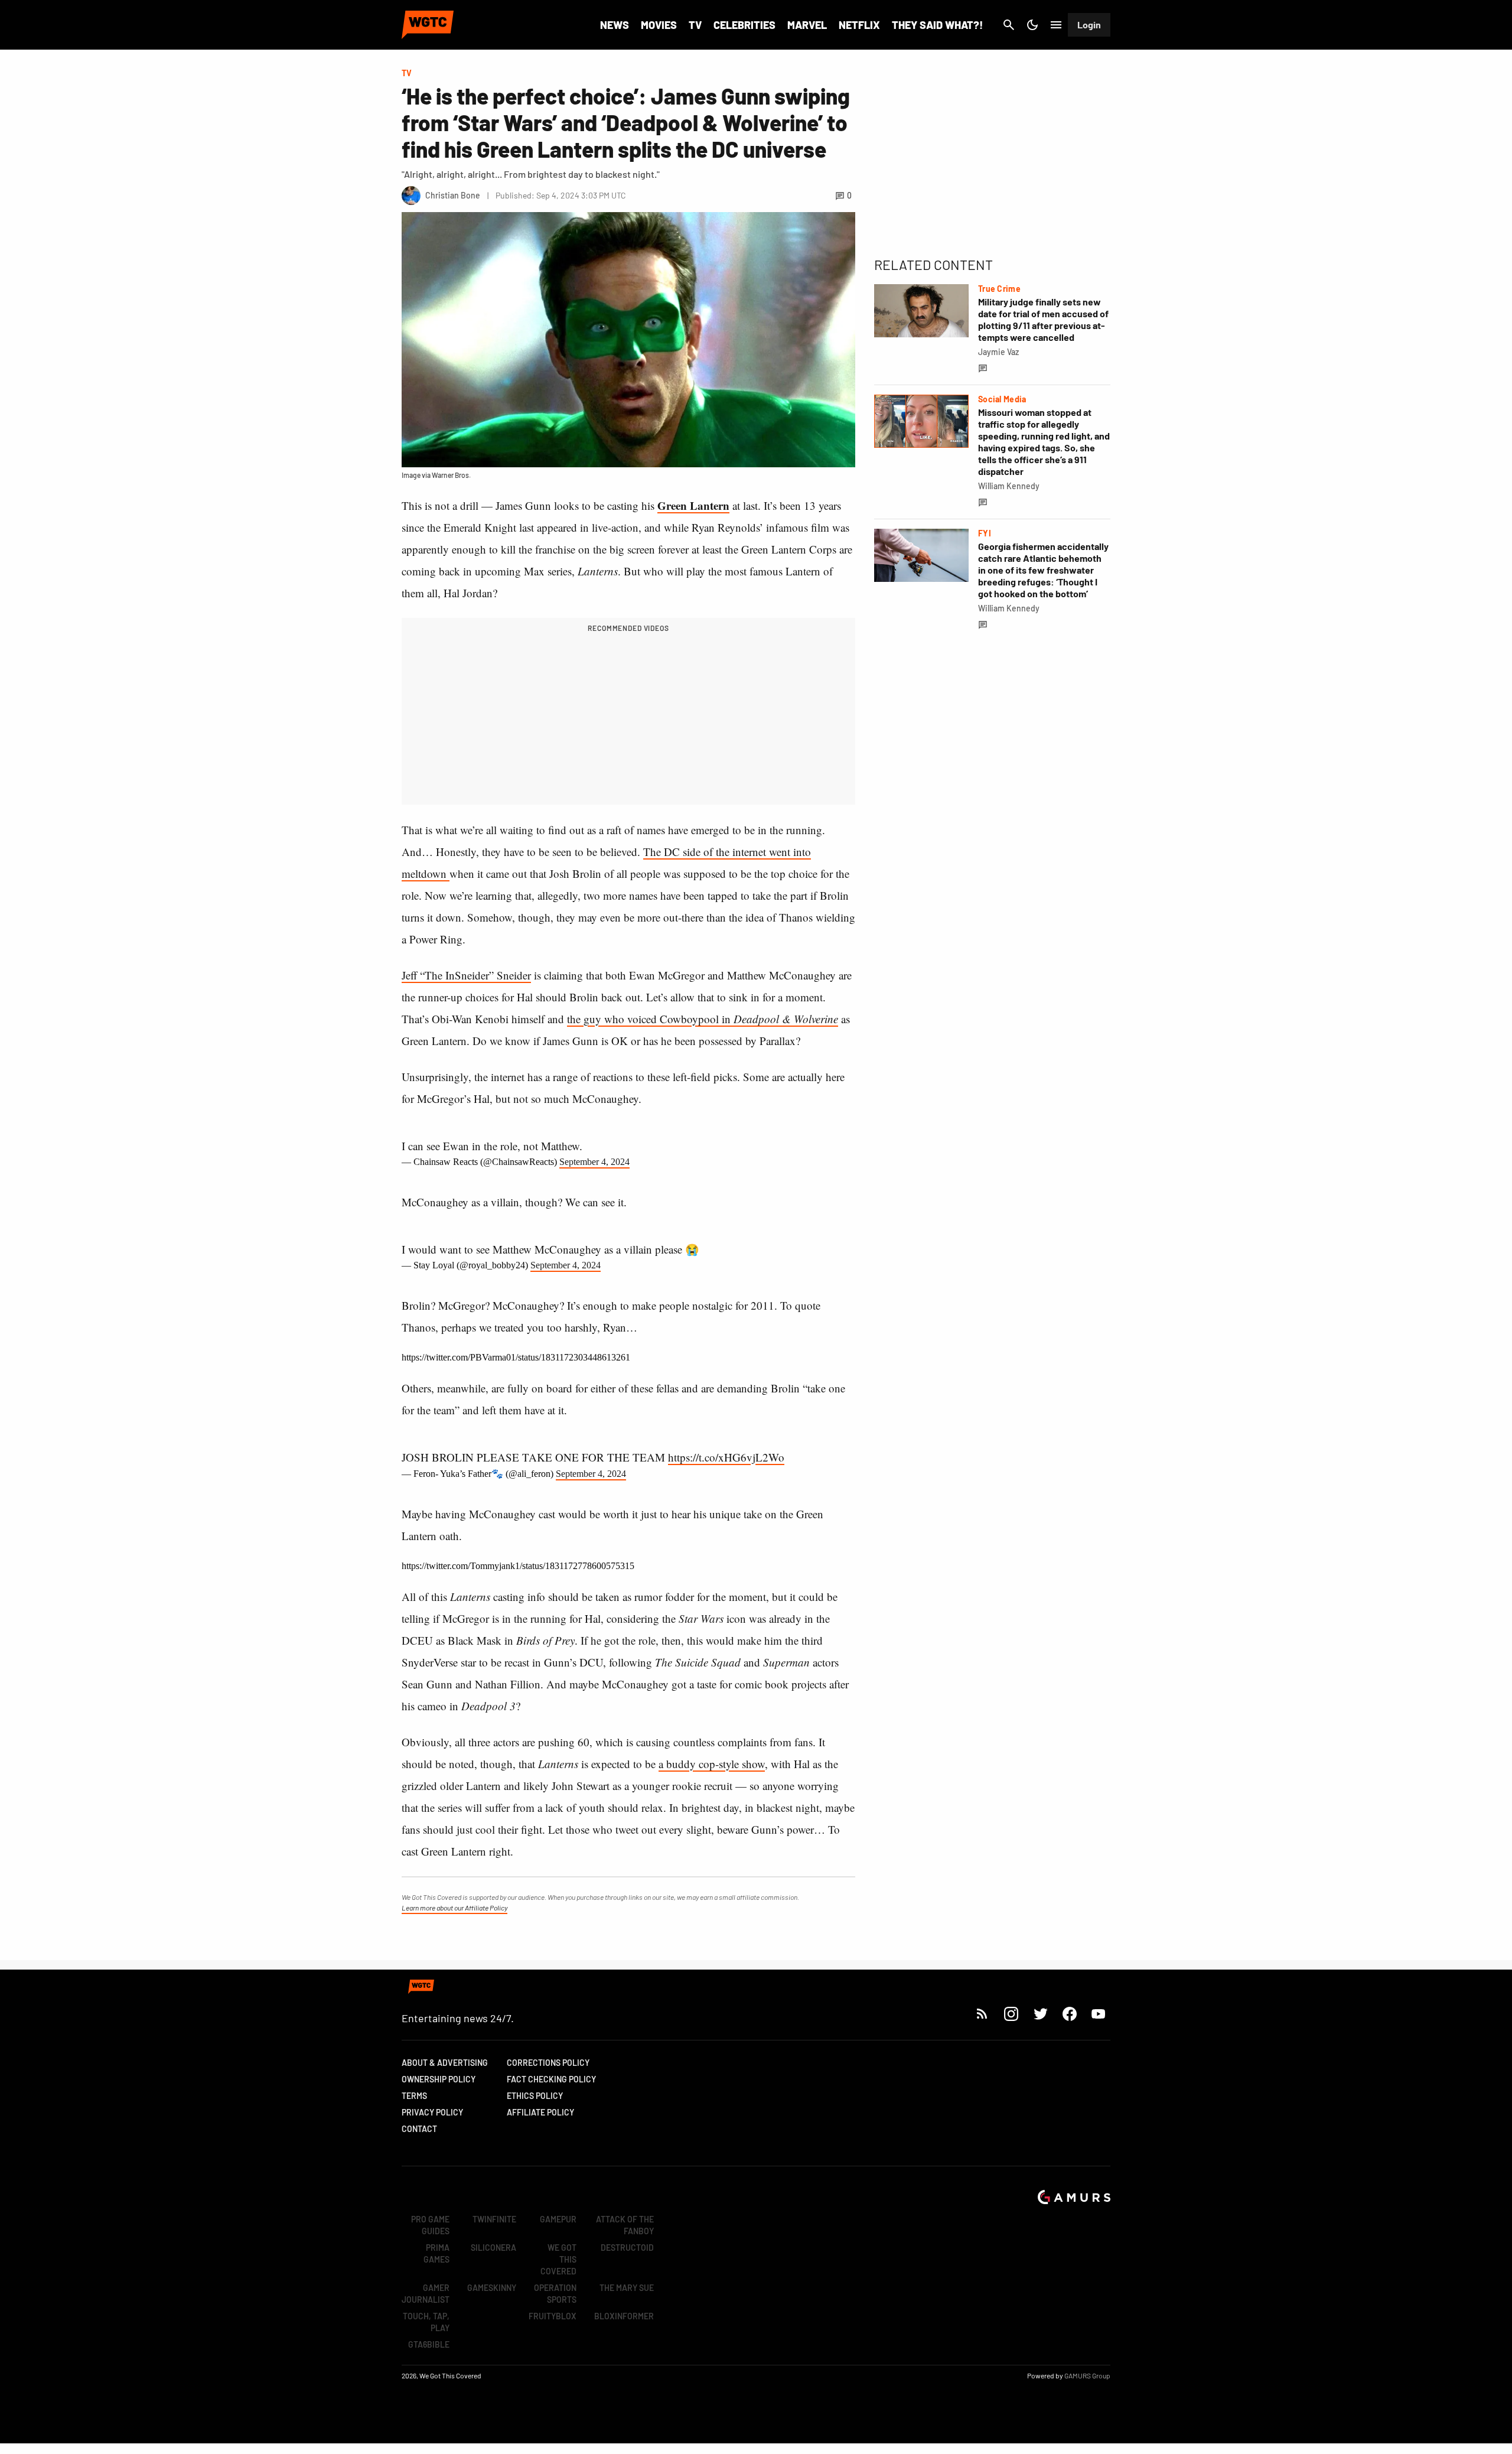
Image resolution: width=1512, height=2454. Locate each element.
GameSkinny (492, 2288)
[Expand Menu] (1056, 25)
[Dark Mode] (1032, 25)
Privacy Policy (432, 2112)
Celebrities (744, 25)
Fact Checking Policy (551, 2079)
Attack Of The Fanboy (625, 2225)
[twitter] (1040, 2014)
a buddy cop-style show (712, 1764)
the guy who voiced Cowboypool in (703, 1019)
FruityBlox (553, 2316)
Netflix (859, 25)
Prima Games (436, 2253)
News (615, 25)
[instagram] (1011, 2014)
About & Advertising (445, 2063)
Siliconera (493, 2248)
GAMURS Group (1087, 2375)
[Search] (1009, 25)
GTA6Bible (429, 2344)
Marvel (807, 25)
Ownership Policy (439, 2079)
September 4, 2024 (594, 1162)
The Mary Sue (627, 2288)
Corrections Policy (548, 2063)
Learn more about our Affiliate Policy (454, 1908)
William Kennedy (1009, 486)
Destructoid (627, 2248)
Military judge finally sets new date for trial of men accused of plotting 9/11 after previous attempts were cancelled (1043, 319)
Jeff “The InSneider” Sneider (466, 975)
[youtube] (1099, 2014)
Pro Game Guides (430, 2225)
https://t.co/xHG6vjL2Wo (726, 1457)
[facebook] (1069, 2014)
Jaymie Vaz (998, 352)
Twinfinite (494, 2219)
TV (695, 25)
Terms (414, 2096)
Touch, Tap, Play (426, 2322)
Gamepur (558, 2219)
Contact (419, 2129)
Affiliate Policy (540, 2112)
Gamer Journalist (426, 2294)
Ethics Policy (535, 2096)
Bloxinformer (624, 2316)
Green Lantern (693, 505)
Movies (659, 25)
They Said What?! (937, 25)
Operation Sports (555, 2294)
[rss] (982, 2014)
